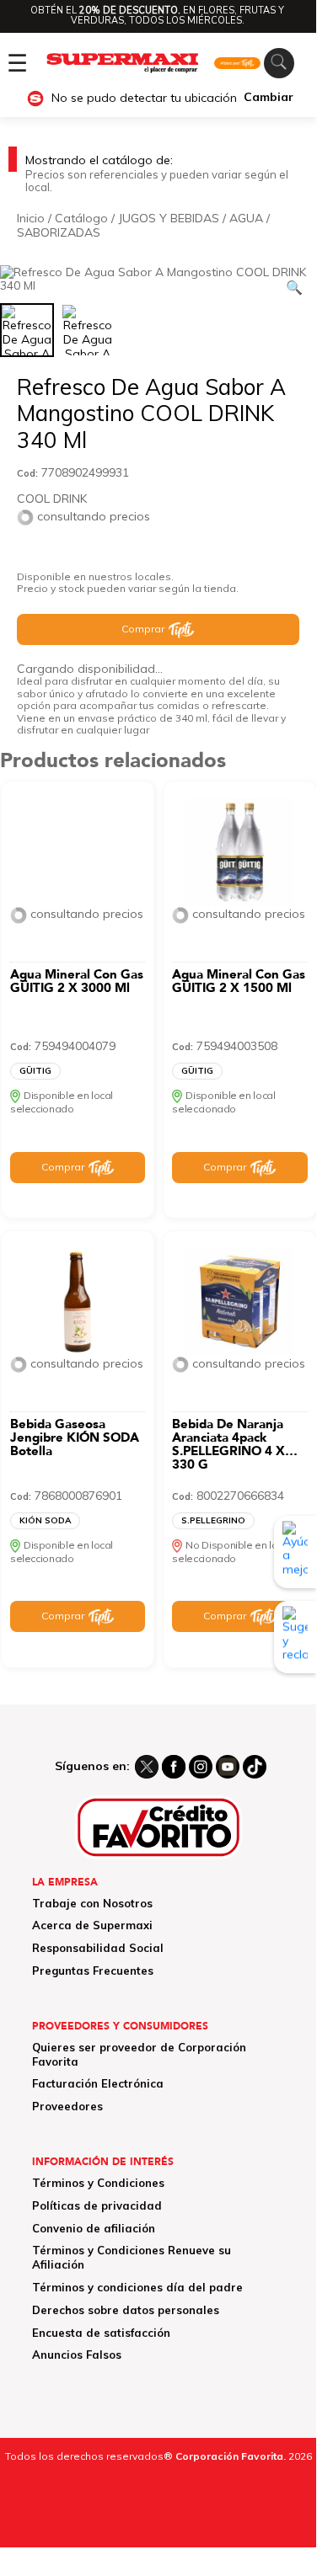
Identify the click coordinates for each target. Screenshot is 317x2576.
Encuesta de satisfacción (101, 2333)
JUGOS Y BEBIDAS (169, 218)
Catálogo (81, 218)
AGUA (246, 218)
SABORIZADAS (59, 232)
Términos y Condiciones (98, 2183)
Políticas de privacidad (97, 2205)
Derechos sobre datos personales (126, 2310)
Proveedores (67, 2106)
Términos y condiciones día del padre (137, 2287)
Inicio (31, 218)
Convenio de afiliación (94, 2228)
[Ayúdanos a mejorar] (295, 1552)
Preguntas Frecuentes (93, 1971)
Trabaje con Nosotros (92, 1903)
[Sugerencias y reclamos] (295, 1637)
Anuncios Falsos (77, 2355)
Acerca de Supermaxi (92, 1925)
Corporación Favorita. (231, 2456)
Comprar (143, 629)
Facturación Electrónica (98, 2083)
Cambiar (269, 97)
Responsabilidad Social (98, 1948)
